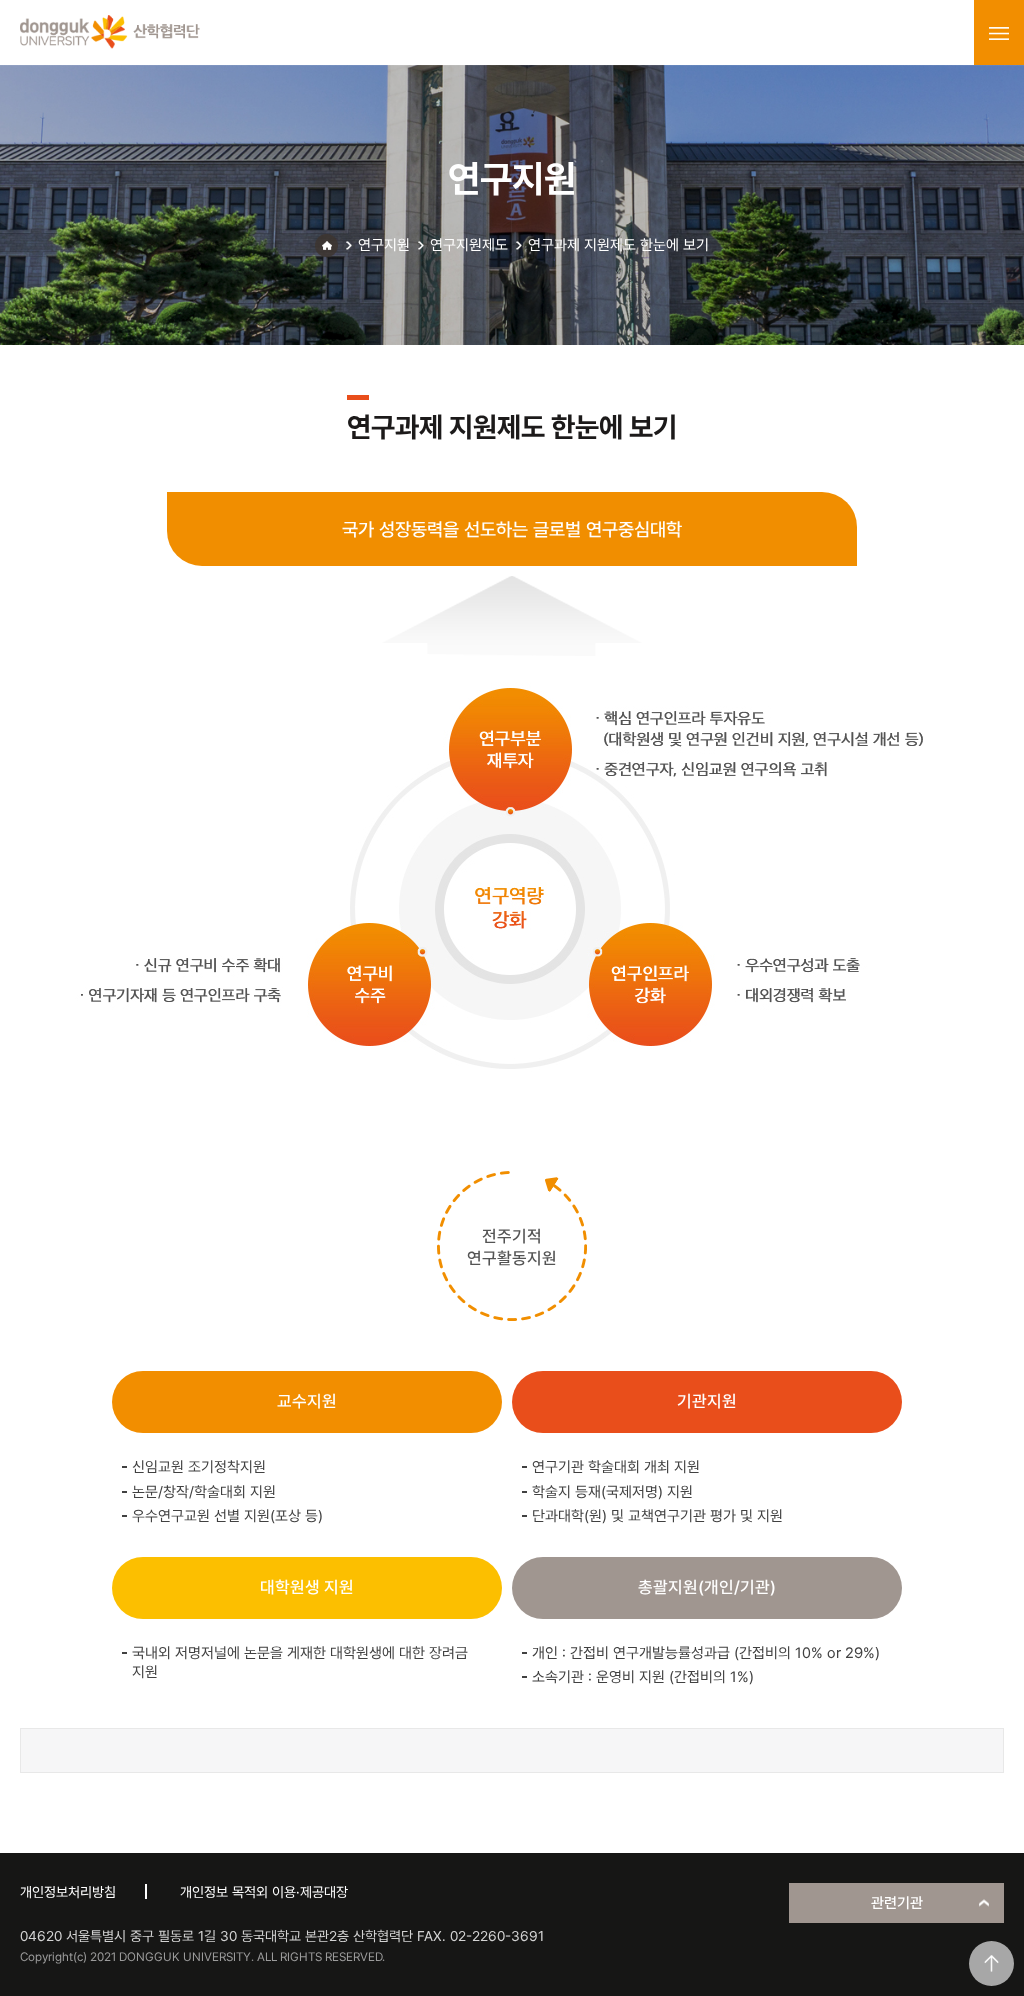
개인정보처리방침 (68, 1892)
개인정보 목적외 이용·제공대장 (264, 1892)
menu (999, 33)
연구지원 (384, 245)
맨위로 (991, 1963)
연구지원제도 (469, 245)
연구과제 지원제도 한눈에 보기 (618, 245)
